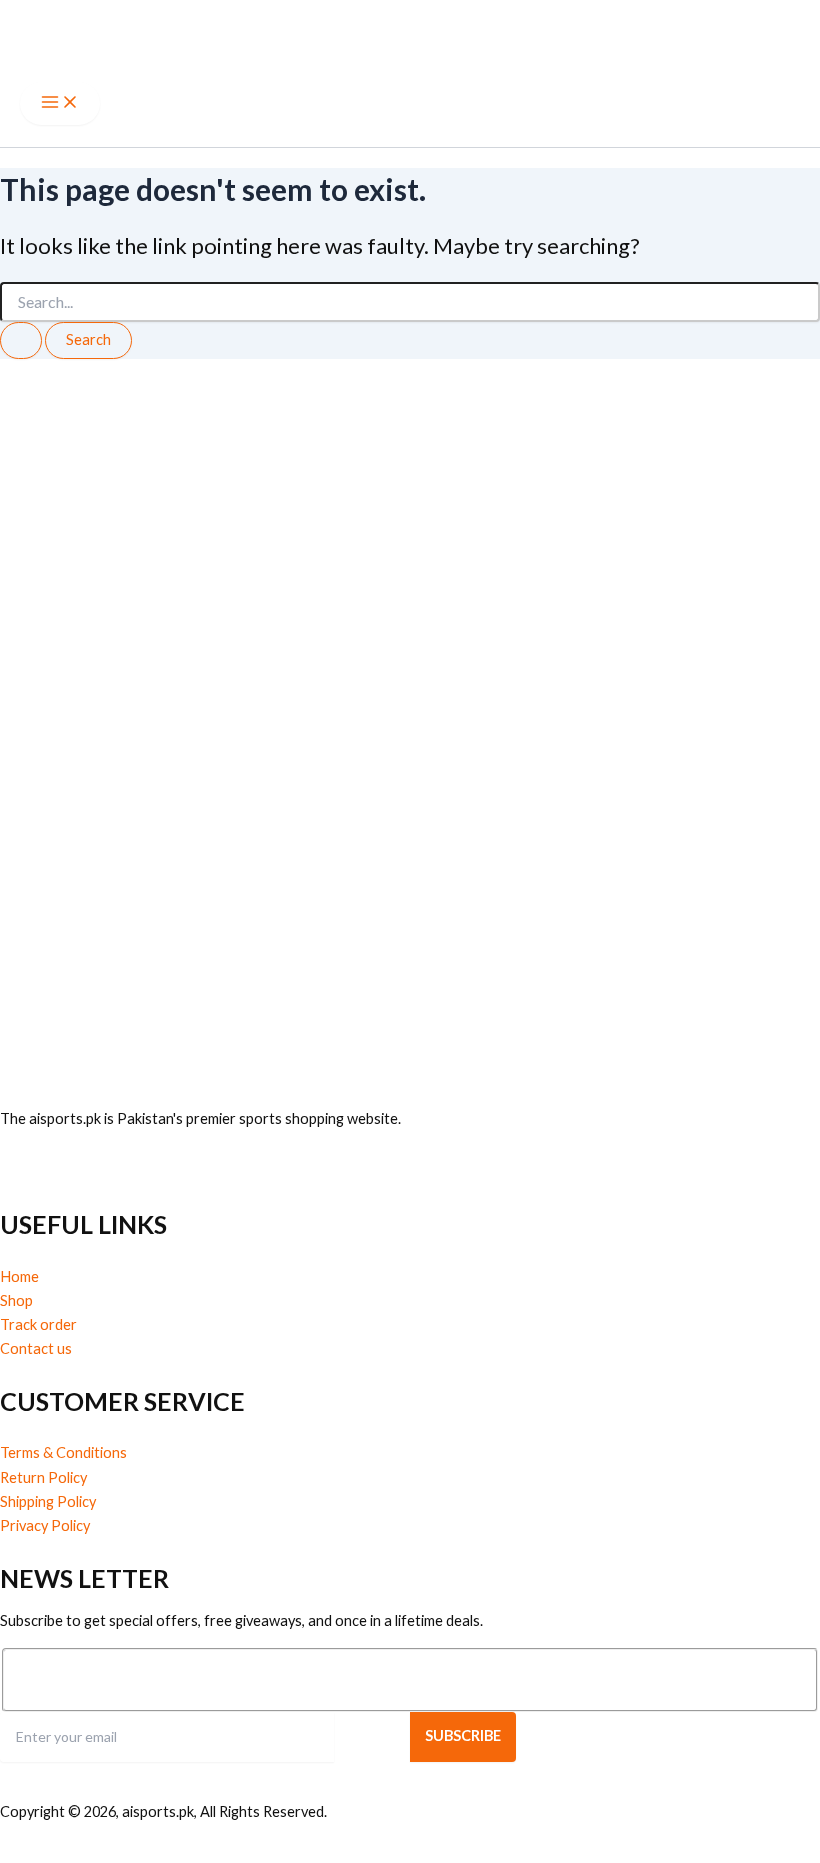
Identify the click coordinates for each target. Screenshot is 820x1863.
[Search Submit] (21, 340)
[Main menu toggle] (60, 103)
